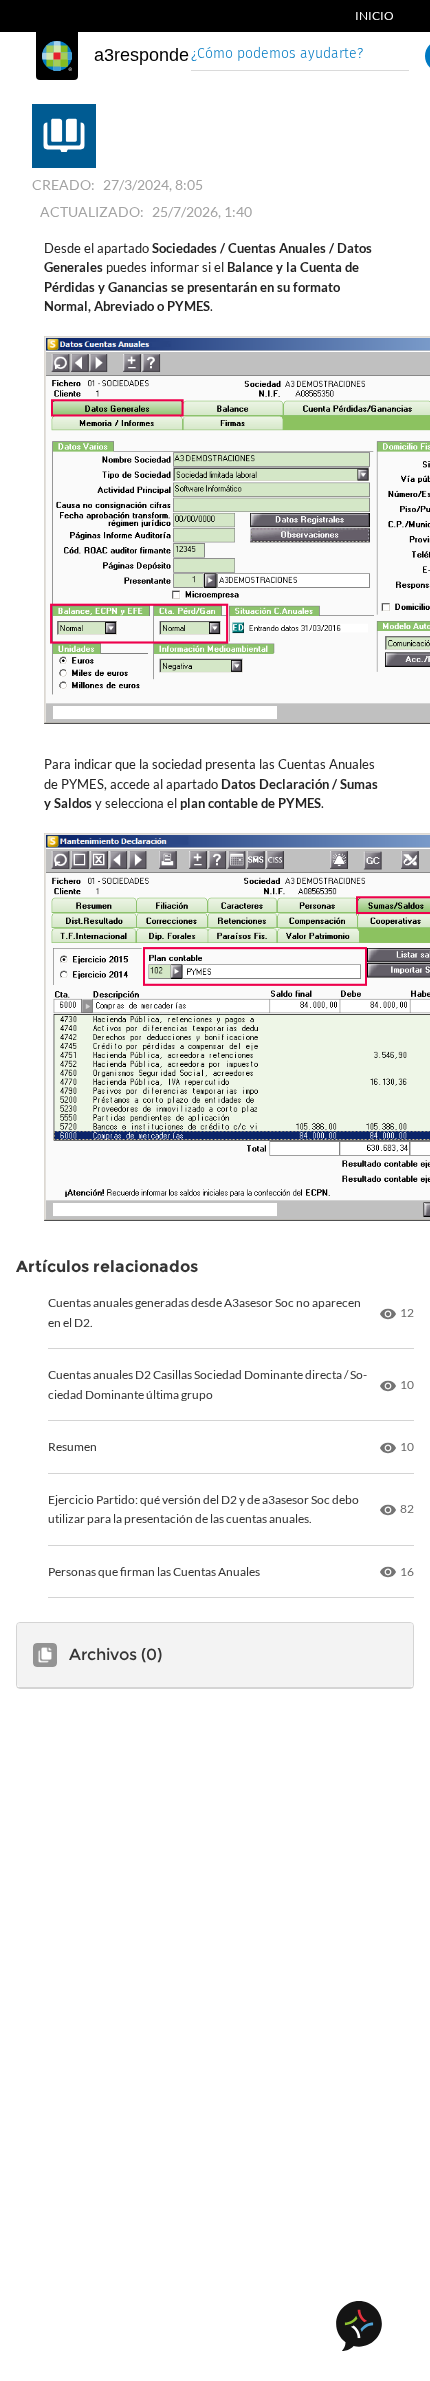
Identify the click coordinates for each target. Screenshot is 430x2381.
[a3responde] (57, 56)
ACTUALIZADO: (92, 211)
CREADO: (63, 184)
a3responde (141, 55)
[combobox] (300, 55)
